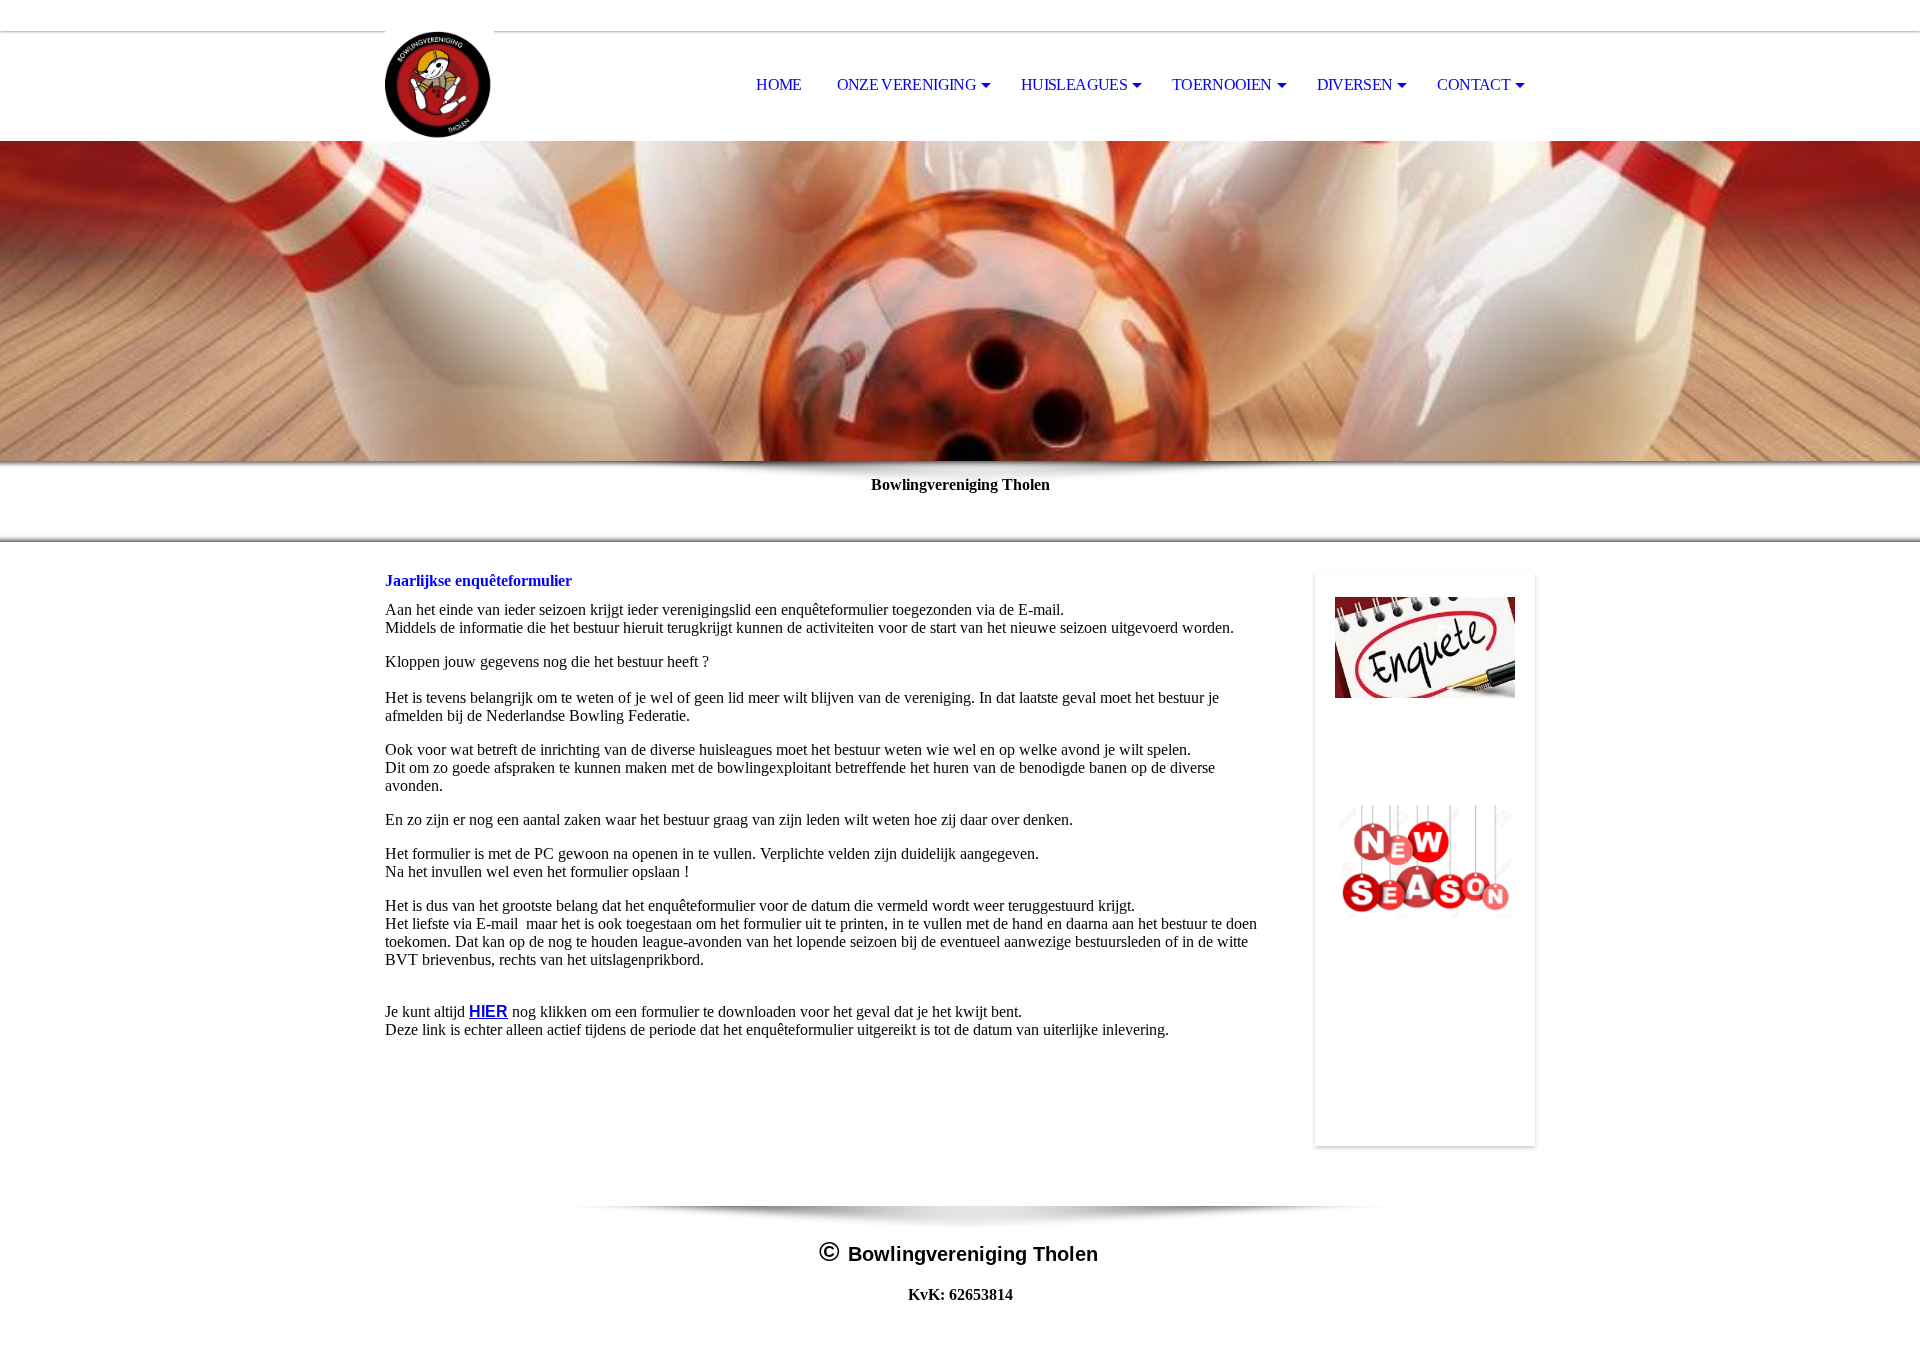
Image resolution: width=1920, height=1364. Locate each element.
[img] (485, 86)
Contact (1473, 84)
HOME (778, 84)
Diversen (1355, 84)
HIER (488, 1011)
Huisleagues (1074, 84)
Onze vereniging (906, 84)
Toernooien (1222, 84)
